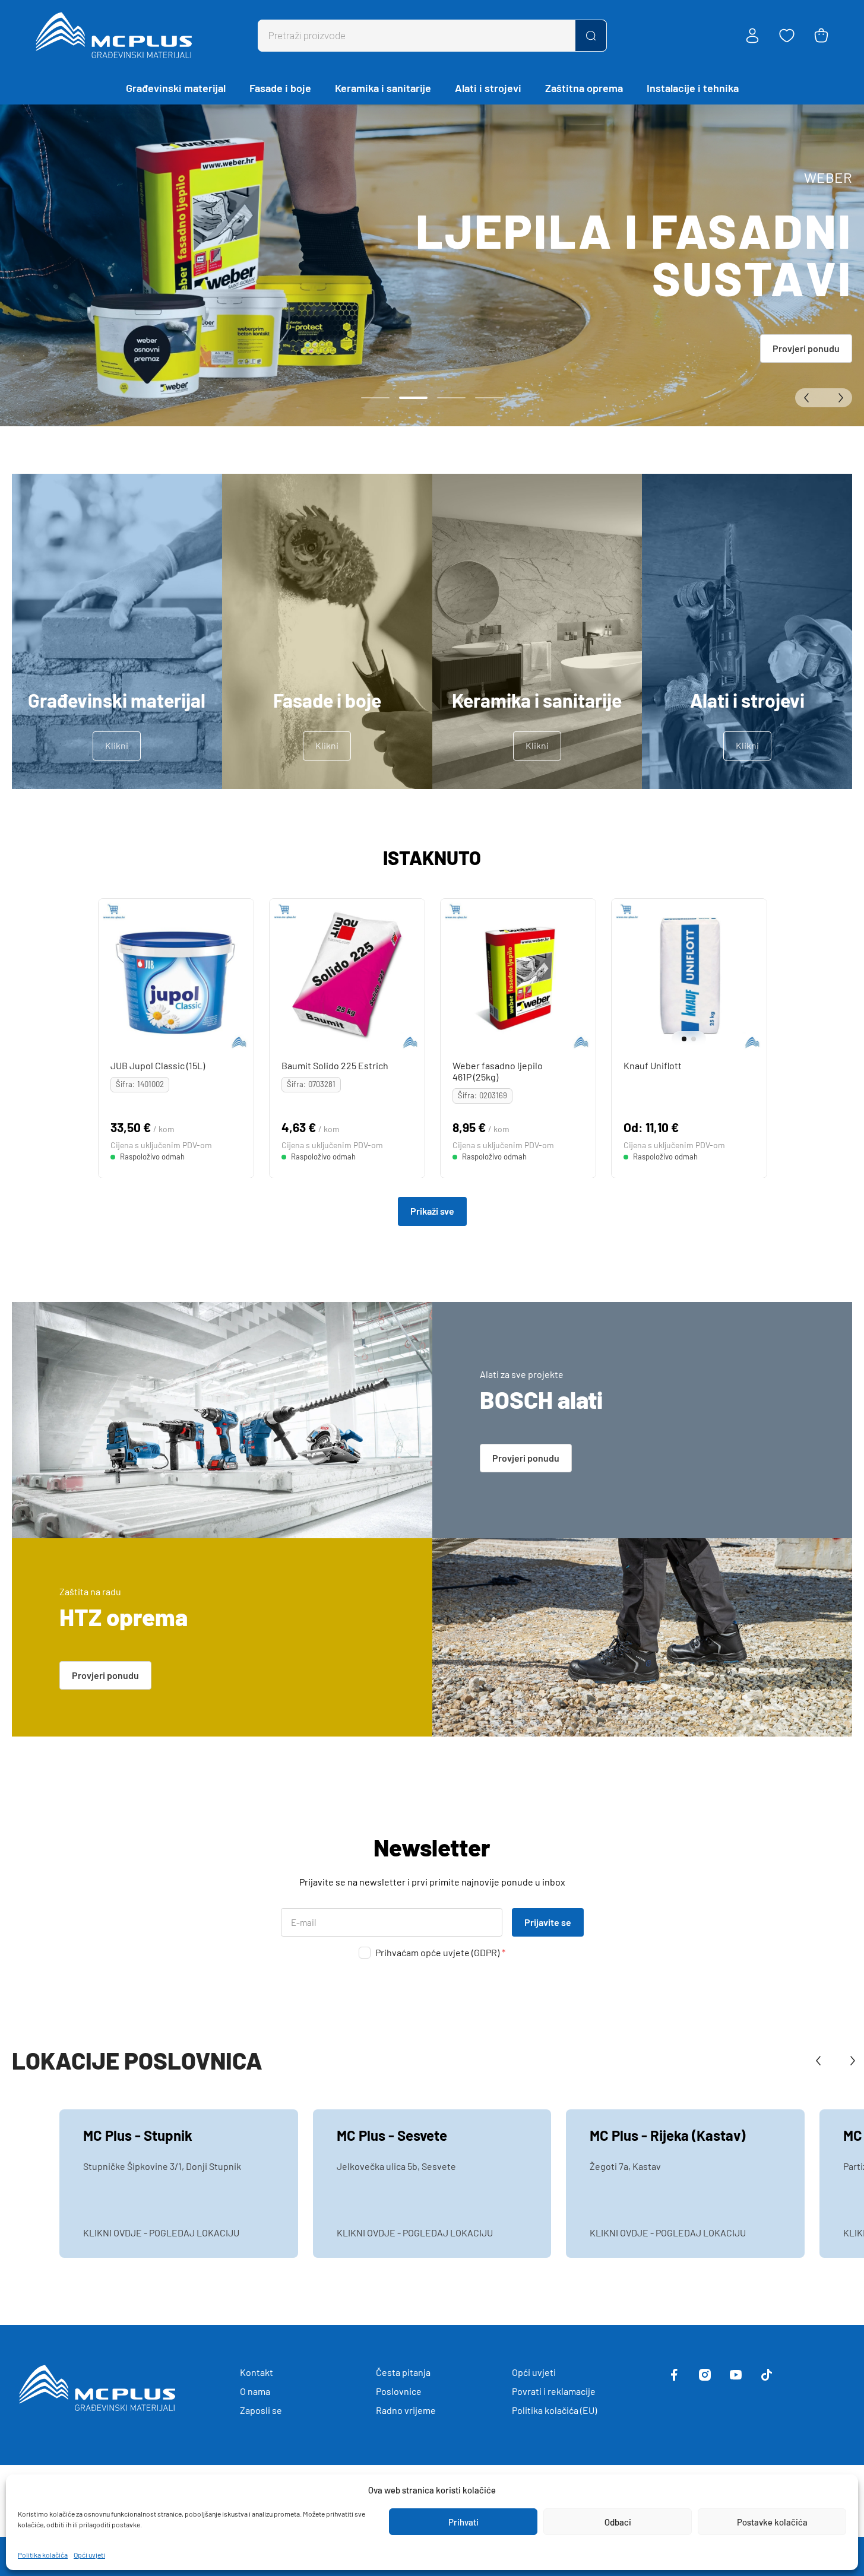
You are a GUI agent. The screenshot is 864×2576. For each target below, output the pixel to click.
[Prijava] (752, 36)
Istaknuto (432, 857)
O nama (255, 2391)
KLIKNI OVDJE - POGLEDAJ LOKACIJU (161, 2233)
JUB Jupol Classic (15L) (157, 1065)
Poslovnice (399, 2391)
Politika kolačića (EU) (554, 2410)
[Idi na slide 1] (375, 398)
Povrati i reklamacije (554, 2391)
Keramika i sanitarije (383, 88)
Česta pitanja (403, 2372)
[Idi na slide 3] (451, 398)
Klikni (117, 745)
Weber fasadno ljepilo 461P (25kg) (497, 1071)
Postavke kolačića (772, 2522)
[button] (681, 1039)
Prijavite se (548, 1922)
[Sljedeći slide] (838, 398)
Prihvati (463, 2522)
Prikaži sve (432, 1211)
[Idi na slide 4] (489, 398)
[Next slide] (755, 976)
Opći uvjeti (89, 2555)
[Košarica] (821, 36)
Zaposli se (261, 2410)
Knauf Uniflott (652, 1065)
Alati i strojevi (488, 88)
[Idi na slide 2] (413, 398)
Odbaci (618, 2522)
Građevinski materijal (176, 88)
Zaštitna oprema (584, 88)
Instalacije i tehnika (693, 88)
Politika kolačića (43, 2555)
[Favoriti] (787, 36)
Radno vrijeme (406, 2410)
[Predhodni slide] (809, 398)
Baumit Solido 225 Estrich (334, 1065)
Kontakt (257, 2372)
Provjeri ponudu (806, 348)
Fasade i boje (280, 88)
